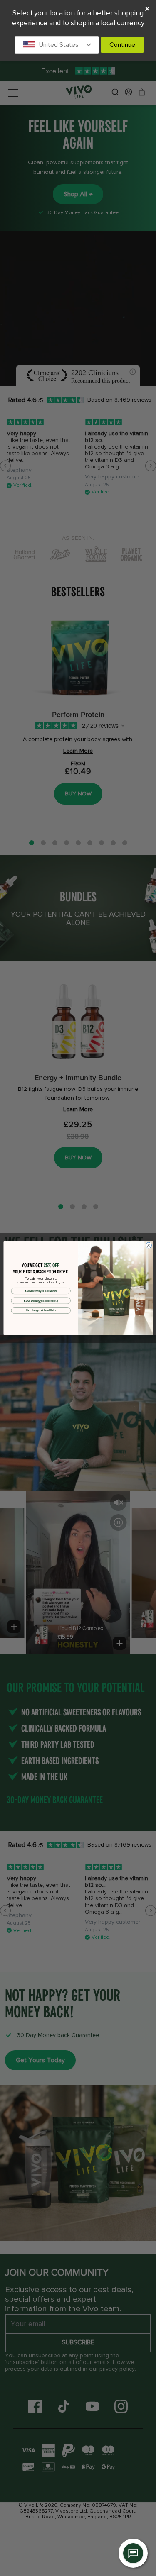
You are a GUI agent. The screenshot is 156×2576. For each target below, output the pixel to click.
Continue (122, 45)
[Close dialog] (149, 1245)
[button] (57, 45)
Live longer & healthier (41, 1310)
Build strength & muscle (41, 1291)
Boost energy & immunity (41, 1300)
